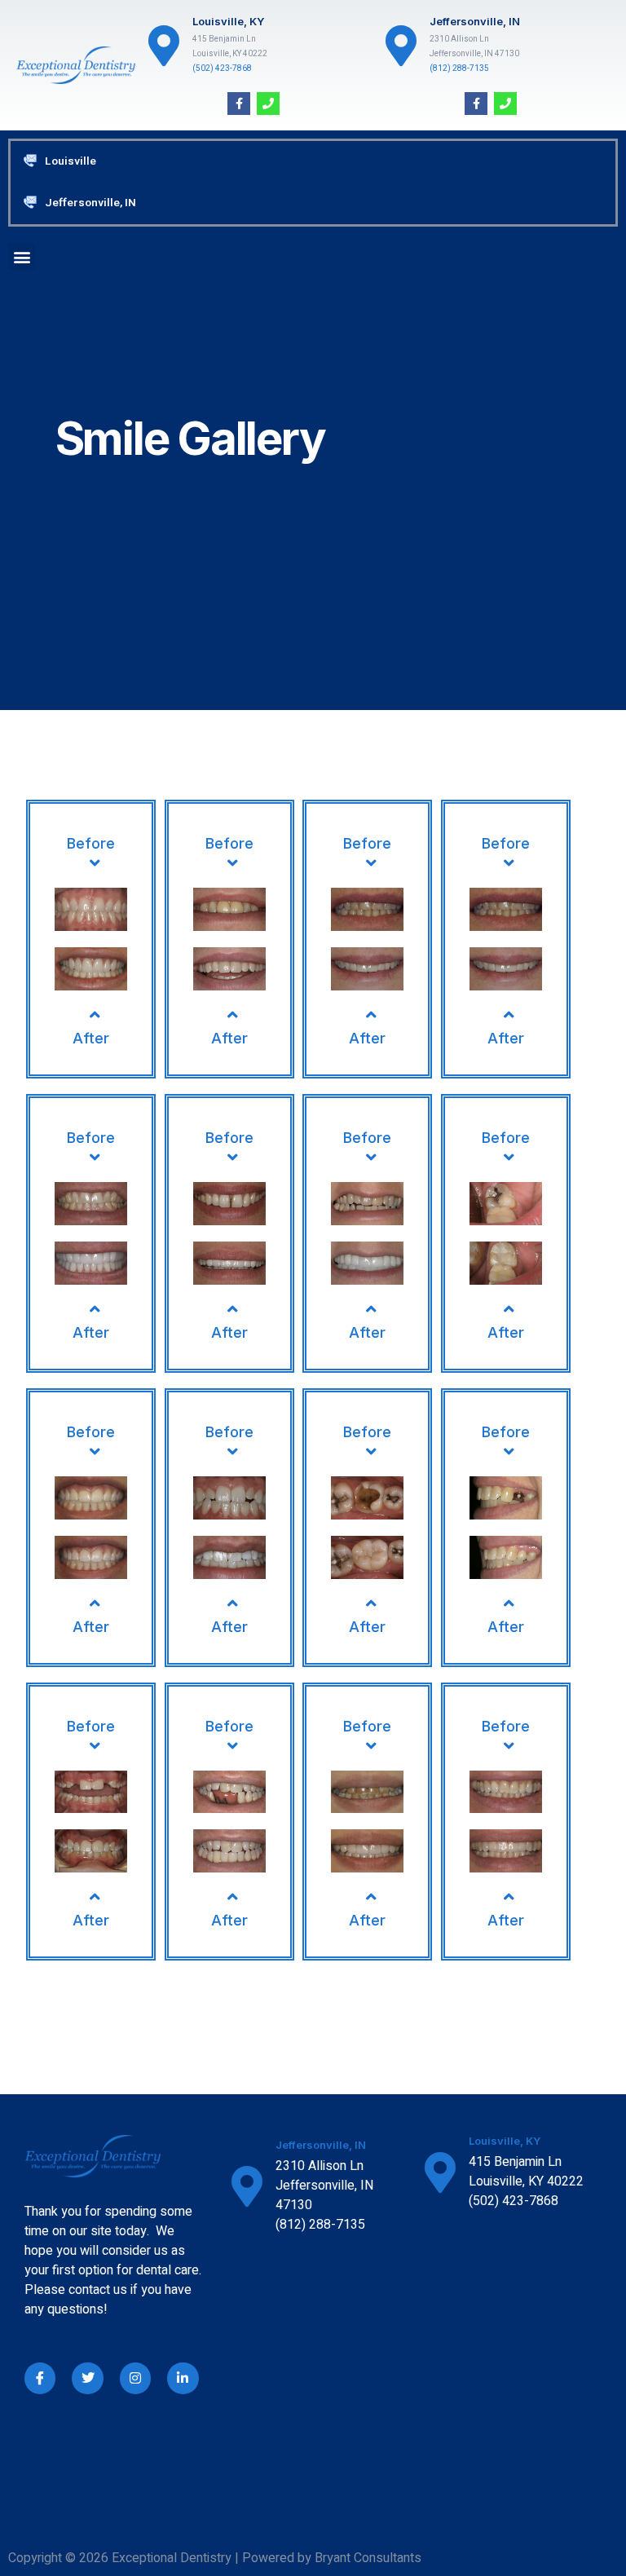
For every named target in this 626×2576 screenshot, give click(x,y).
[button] (22, 256)
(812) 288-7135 (459, 68)
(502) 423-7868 (222, 68)
